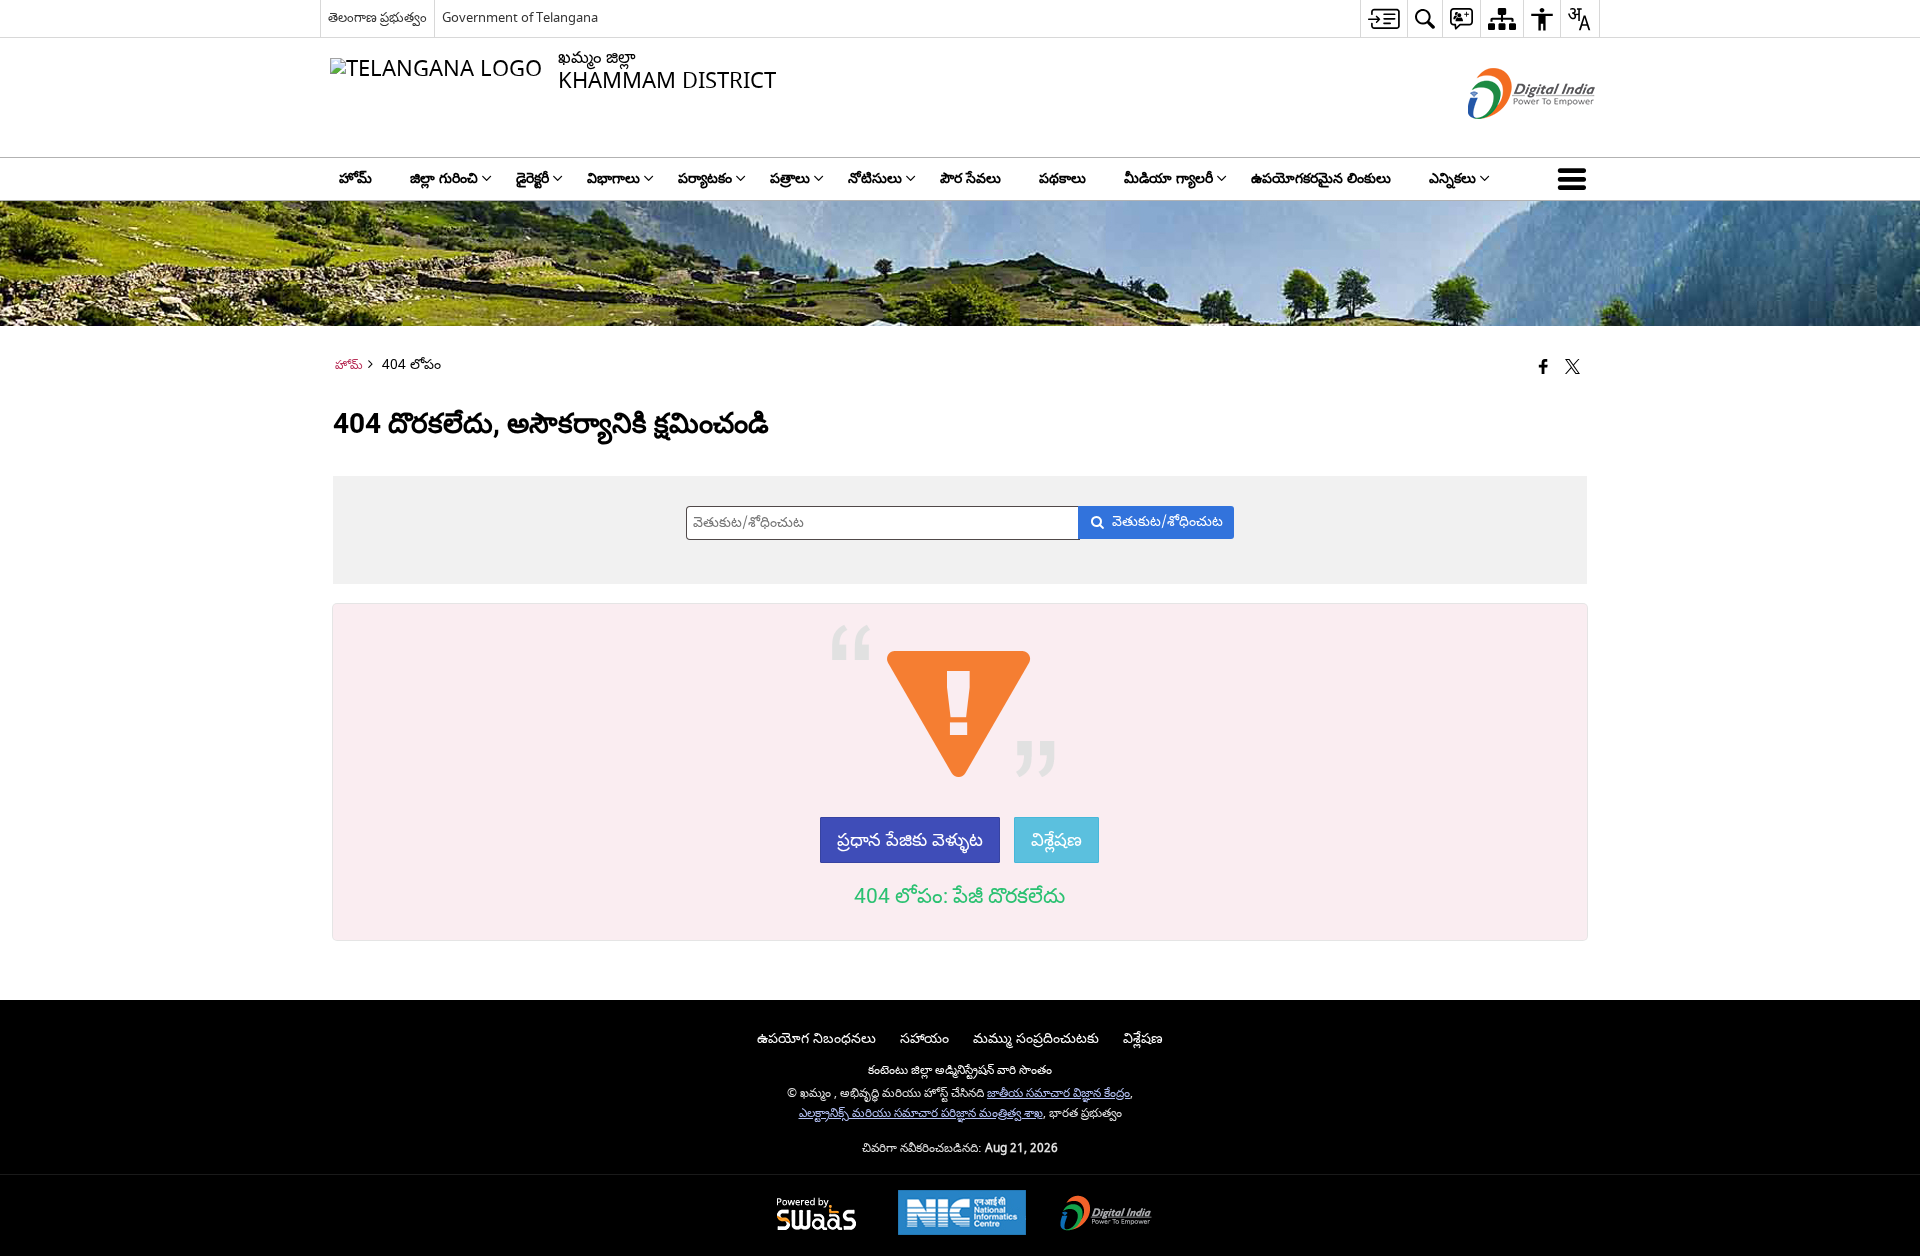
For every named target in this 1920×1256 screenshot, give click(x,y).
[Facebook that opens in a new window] (1543, 368)
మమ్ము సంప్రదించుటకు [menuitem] (1036, 1038)
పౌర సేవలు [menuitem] (970, 178)
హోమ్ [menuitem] (355, 178)
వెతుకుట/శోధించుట (1167, 521)
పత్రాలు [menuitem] (790, 178)
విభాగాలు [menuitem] (613, 178)
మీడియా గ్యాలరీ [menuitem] (1168, 178)
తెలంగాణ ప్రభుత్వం (377, 17)
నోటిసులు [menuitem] (875, 178)
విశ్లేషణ (1056, 840)
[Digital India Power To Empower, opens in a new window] (1106, 1215)
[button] (1576, 179)
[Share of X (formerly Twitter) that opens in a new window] (1572, 368)
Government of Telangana (520, 17)
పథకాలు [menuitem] (1062, 178)
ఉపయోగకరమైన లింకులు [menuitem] (1321, 178)
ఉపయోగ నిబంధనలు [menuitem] (816, 1038)
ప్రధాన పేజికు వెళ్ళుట (910, 840)
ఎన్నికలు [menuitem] (1452, 178)
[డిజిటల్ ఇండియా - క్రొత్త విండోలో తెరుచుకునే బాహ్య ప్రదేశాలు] (1506, 136)
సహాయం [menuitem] (924, 1038)
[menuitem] (1383, 18)
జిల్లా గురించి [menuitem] (444, 178)
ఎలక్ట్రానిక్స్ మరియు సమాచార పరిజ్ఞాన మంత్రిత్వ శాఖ (921, 1113)
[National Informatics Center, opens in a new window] (962, 1215)
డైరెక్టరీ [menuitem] (532, 178)
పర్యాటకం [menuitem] (705, 178)
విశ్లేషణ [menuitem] (1143, 1038)
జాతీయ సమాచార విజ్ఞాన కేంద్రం (1058, 1093)
